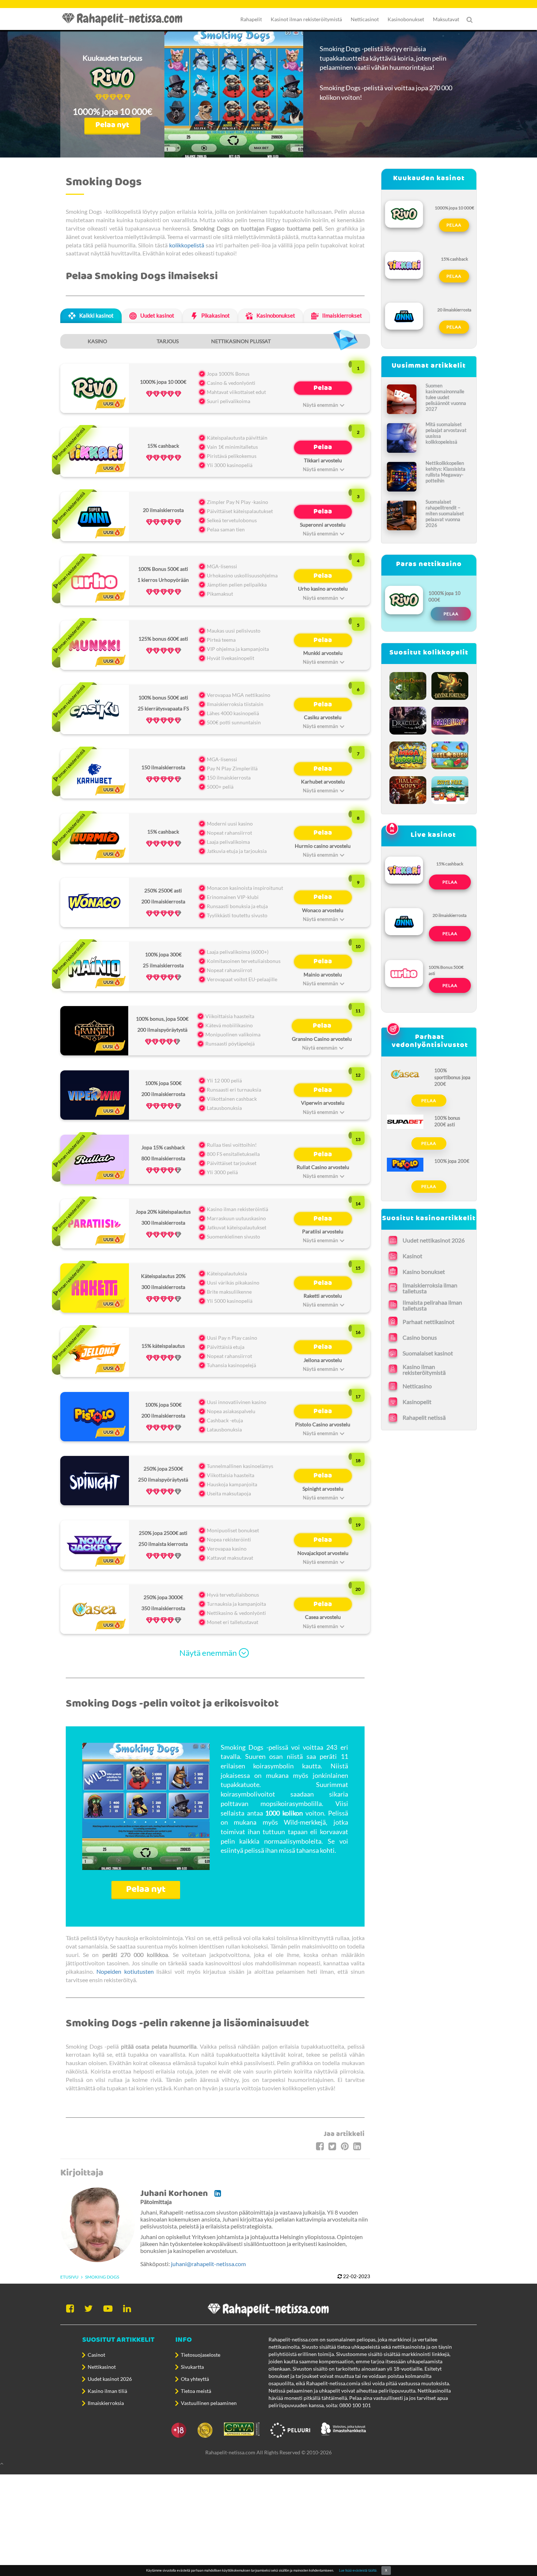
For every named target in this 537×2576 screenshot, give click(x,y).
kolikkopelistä (187, 245)
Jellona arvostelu (323, 1360)
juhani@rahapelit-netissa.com (208, 2264)
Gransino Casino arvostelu (322, 1039)
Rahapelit (251, 19)
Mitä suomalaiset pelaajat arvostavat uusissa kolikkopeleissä (446, 433)
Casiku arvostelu (323, 717)
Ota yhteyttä (195, 2379)
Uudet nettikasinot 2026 (434, 1240)
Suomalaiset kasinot (428, 1353)
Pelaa (323, 388)
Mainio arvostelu (323, 974)
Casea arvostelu (323, 1617)
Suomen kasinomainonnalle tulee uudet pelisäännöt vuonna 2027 (446, 397)
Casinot (96, 2355)
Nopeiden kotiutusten (125, 1971)
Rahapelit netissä (424, 1417)
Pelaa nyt (112, 125)
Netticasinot (365, 19)
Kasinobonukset (406, 19)
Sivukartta (192, 2367)
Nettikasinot (102, 2367)
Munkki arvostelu (323, 653)
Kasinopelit (417, 1402)
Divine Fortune (450, 684)
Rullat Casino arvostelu (323, 1167)
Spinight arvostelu (323, 1489)
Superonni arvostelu (323, 525)
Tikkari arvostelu (323, 460)
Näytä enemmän (208, 1653)
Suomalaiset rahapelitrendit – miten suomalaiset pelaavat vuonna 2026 (445, 513)
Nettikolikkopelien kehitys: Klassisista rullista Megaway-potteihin (445, 472)
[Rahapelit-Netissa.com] (126, 19)
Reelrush (450, 753)
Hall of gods (408, 788)
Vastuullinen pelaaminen (209, 2403)
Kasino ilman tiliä (107, 2391)
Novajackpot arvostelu (323, 1553)
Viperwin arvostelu (323, 1103)
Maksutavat (446, 19)
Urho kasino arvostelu (323, 589)
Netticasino (417, 1386)
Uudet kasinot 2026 (110, 2379)
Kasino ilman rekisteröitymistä (424, 1370)
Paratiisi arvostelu (323, 1231)
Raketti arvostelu (323, 1296)
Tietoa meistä (196, 2391)
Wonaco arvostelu (323, 910)
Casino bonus (420, 1337)
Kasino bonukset (424, 1272)
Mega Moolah (408, 753)
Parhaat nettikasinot (429, 1322)
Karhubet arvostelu (323, 781)
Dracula (408, 719)
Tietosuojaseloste (201, 2355)
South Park (450, 788)
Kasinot (412, 1256)
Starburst (450, 719)
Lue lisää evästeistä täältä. (358, 2570)
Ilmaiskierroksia (106, 2403)
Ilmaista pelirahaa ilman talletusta (432, 1305)
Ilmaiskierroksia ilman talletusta (430, 1288)
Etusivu (69, 2277)
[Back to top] (268, 2463)
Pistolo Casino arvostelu (323, 1424)
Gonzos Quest (408, 684)
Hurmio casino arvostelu (323, 846)
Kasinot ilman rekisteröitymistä (306, 19)
